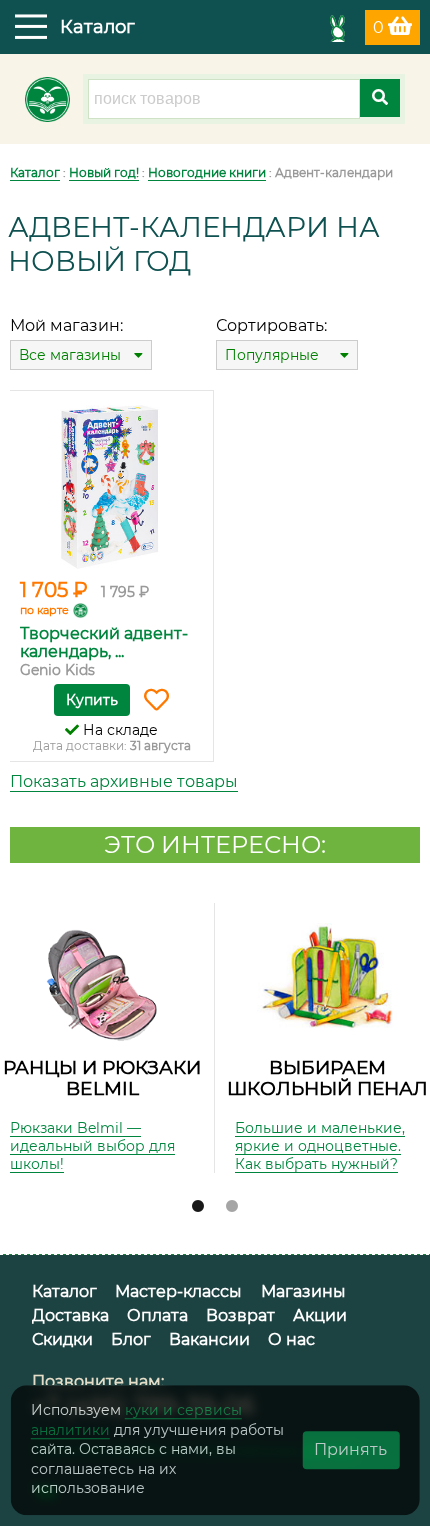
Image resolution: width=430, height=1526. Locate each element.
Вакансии (209, 1339)
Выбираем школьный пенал (327, 1078)
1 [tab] (198, 1207)
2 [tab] (232, 1207)
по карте (44, 610)
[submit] (380, 98)
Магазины (303, 1291)
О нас (291, 1339)
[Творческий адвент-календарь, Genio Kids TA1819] (111, 487)
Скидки (62, 1339)
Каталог (35, 172)
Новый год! (104, 172)
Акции (320, 1315)
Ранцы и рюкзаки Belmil (102, 1078)
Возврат (240, 1315)
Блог (131, 1339)
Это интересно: (215, 844)
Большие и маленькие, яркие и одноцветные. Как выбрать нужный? (320, 1146)
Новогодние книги (207, 172)
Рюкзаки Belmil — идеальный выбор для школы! (92, 1146)
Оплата (157, 1315)
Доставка (70, 1315)
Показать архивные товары (124, 781)
